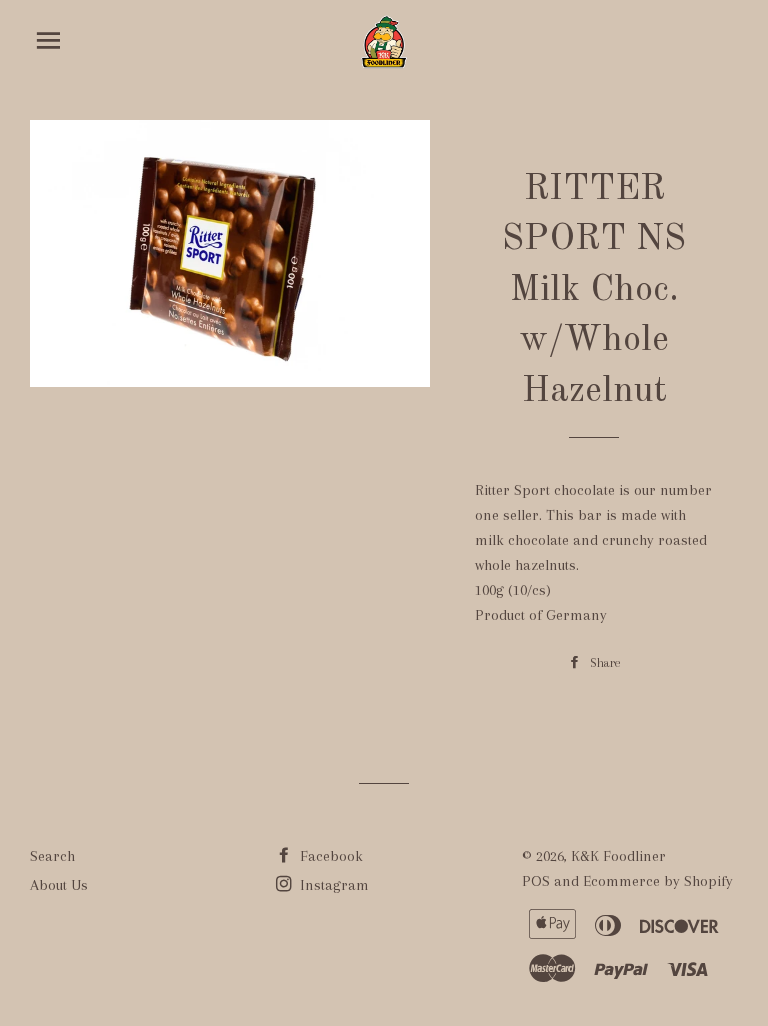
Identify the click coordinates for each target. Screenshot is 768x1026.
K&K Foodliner (618, 856)
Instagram (332, 885)
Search (52, 856)
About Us (59, 885)
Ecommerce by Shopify (658, 881)
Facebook (329, 856)
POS (536, 881)
